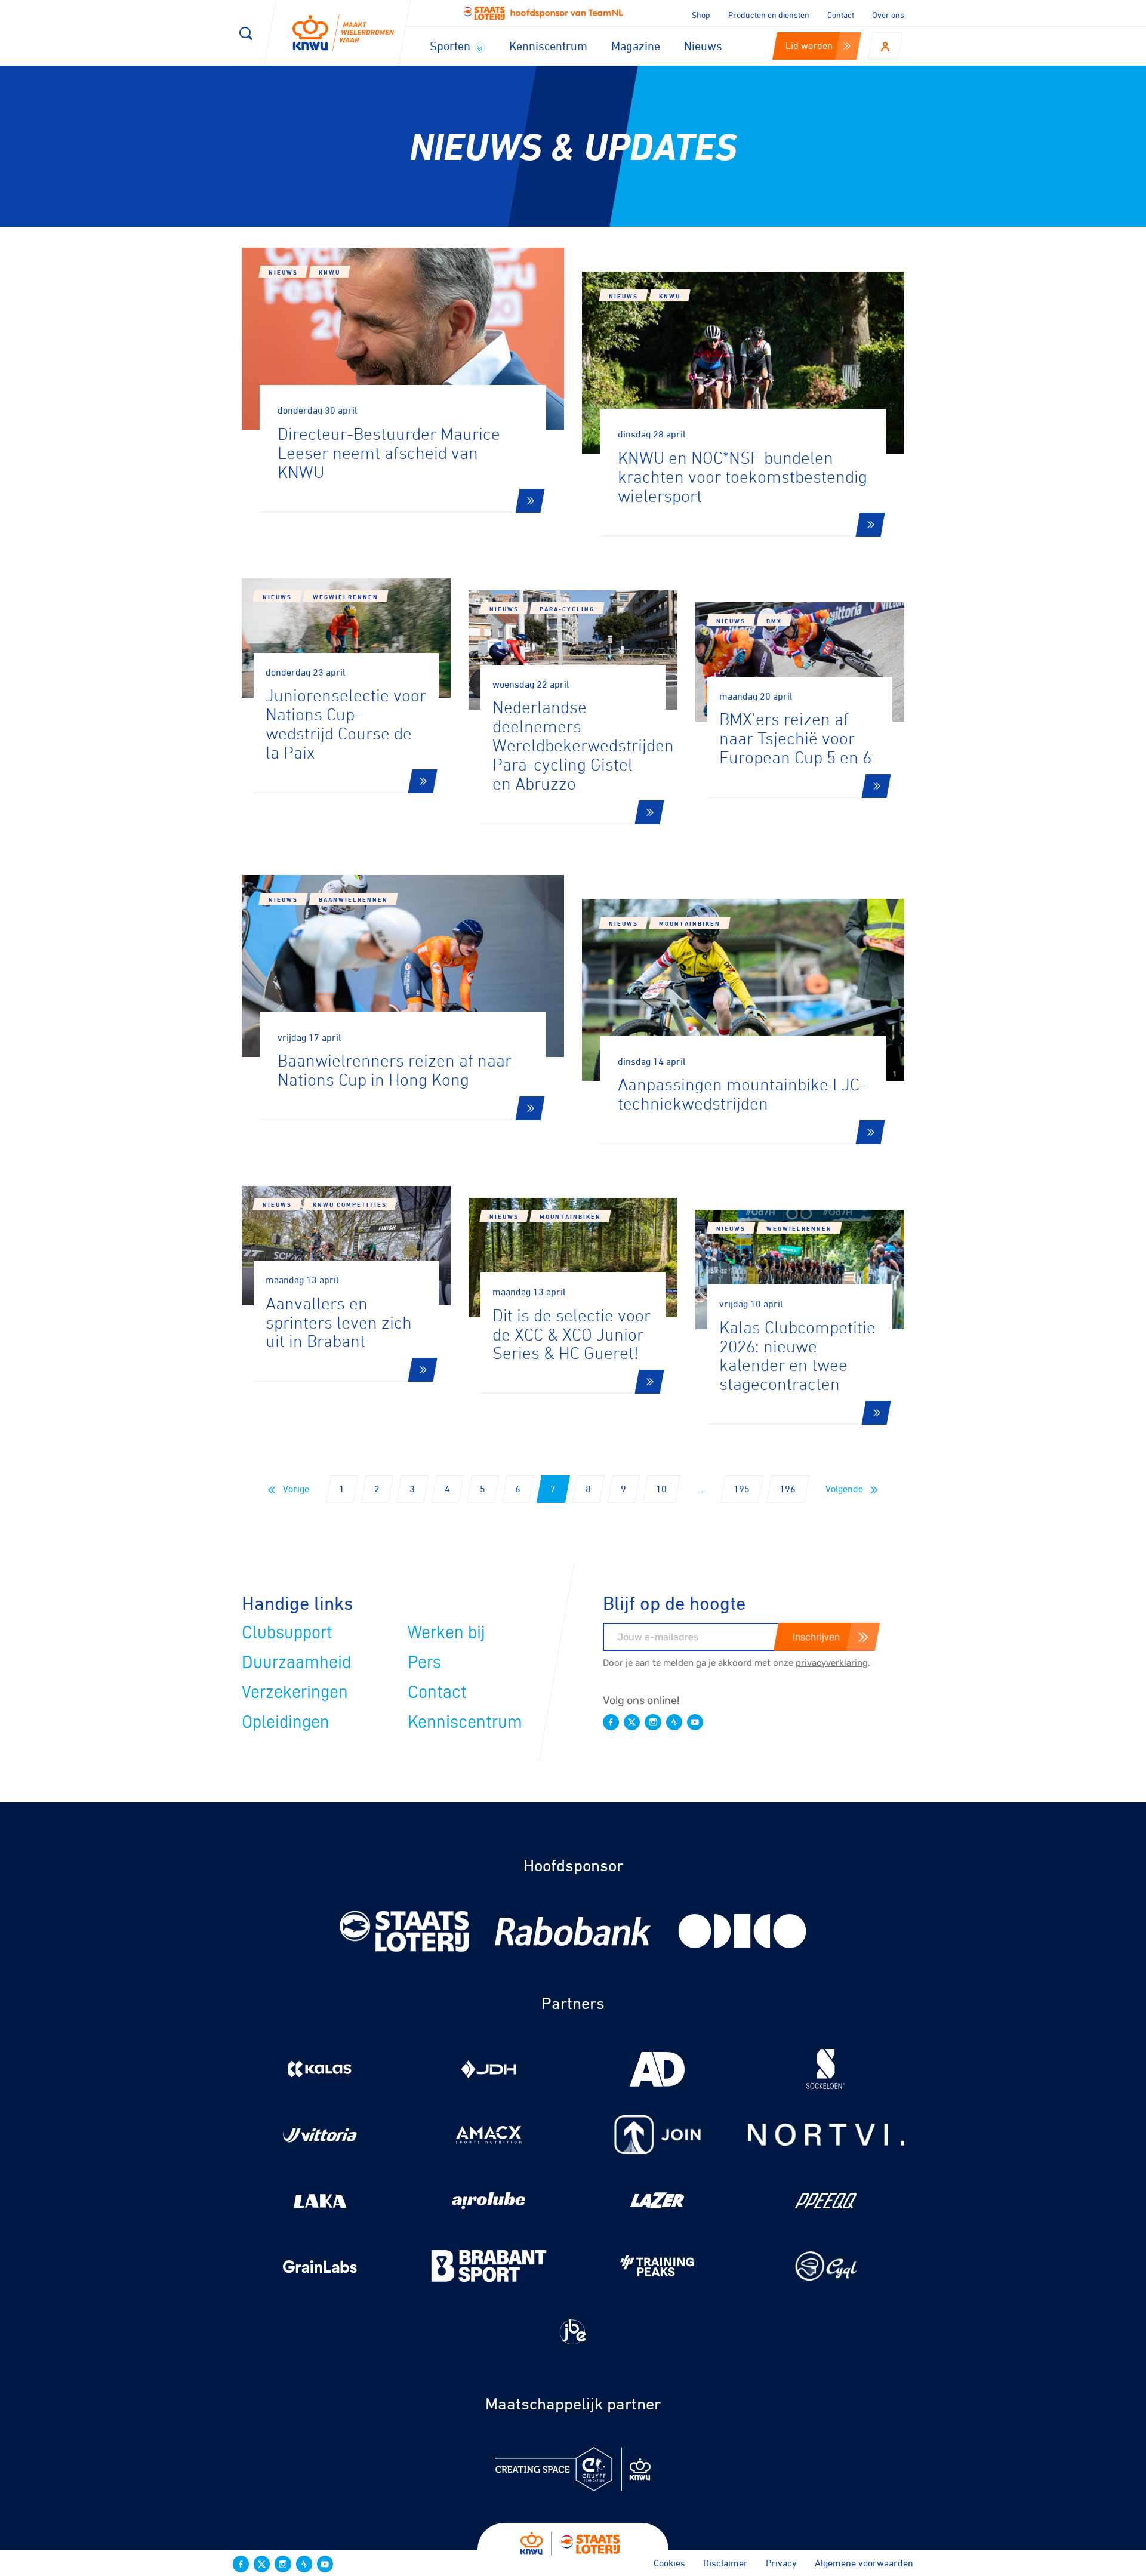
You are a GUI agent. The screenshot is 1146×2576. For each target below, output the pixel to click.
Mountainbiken (690, 923)
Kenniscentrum (548, 46)
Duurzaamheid (296, 1662)
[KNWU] (343, 33)
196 (788, 1489)
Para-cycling (567, 609)
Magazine (636, 46)
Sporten (452, 46)
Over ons (888, 15)
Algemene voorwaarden (864, 2563)
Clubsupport (287, 1632)
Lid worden (809, 45)
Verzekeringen (295, 1692)
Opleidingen (286, 1722)
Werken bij (446, 1632)
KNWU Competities (350, 1204)
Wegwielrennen (346, 597)
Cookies (669, 2563)
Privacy (781, 2563)
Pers (424, 1662)
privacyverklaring (832, 1663)
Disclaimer (726, 2563)
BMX (774, 621)
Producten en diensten (769, 15)
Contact (841, 15)
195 (742, 1489)
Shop (701, 15)
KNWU (329, 272)
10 (661, 1489)
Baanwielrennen (353, 899)
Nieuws (703, 46)
